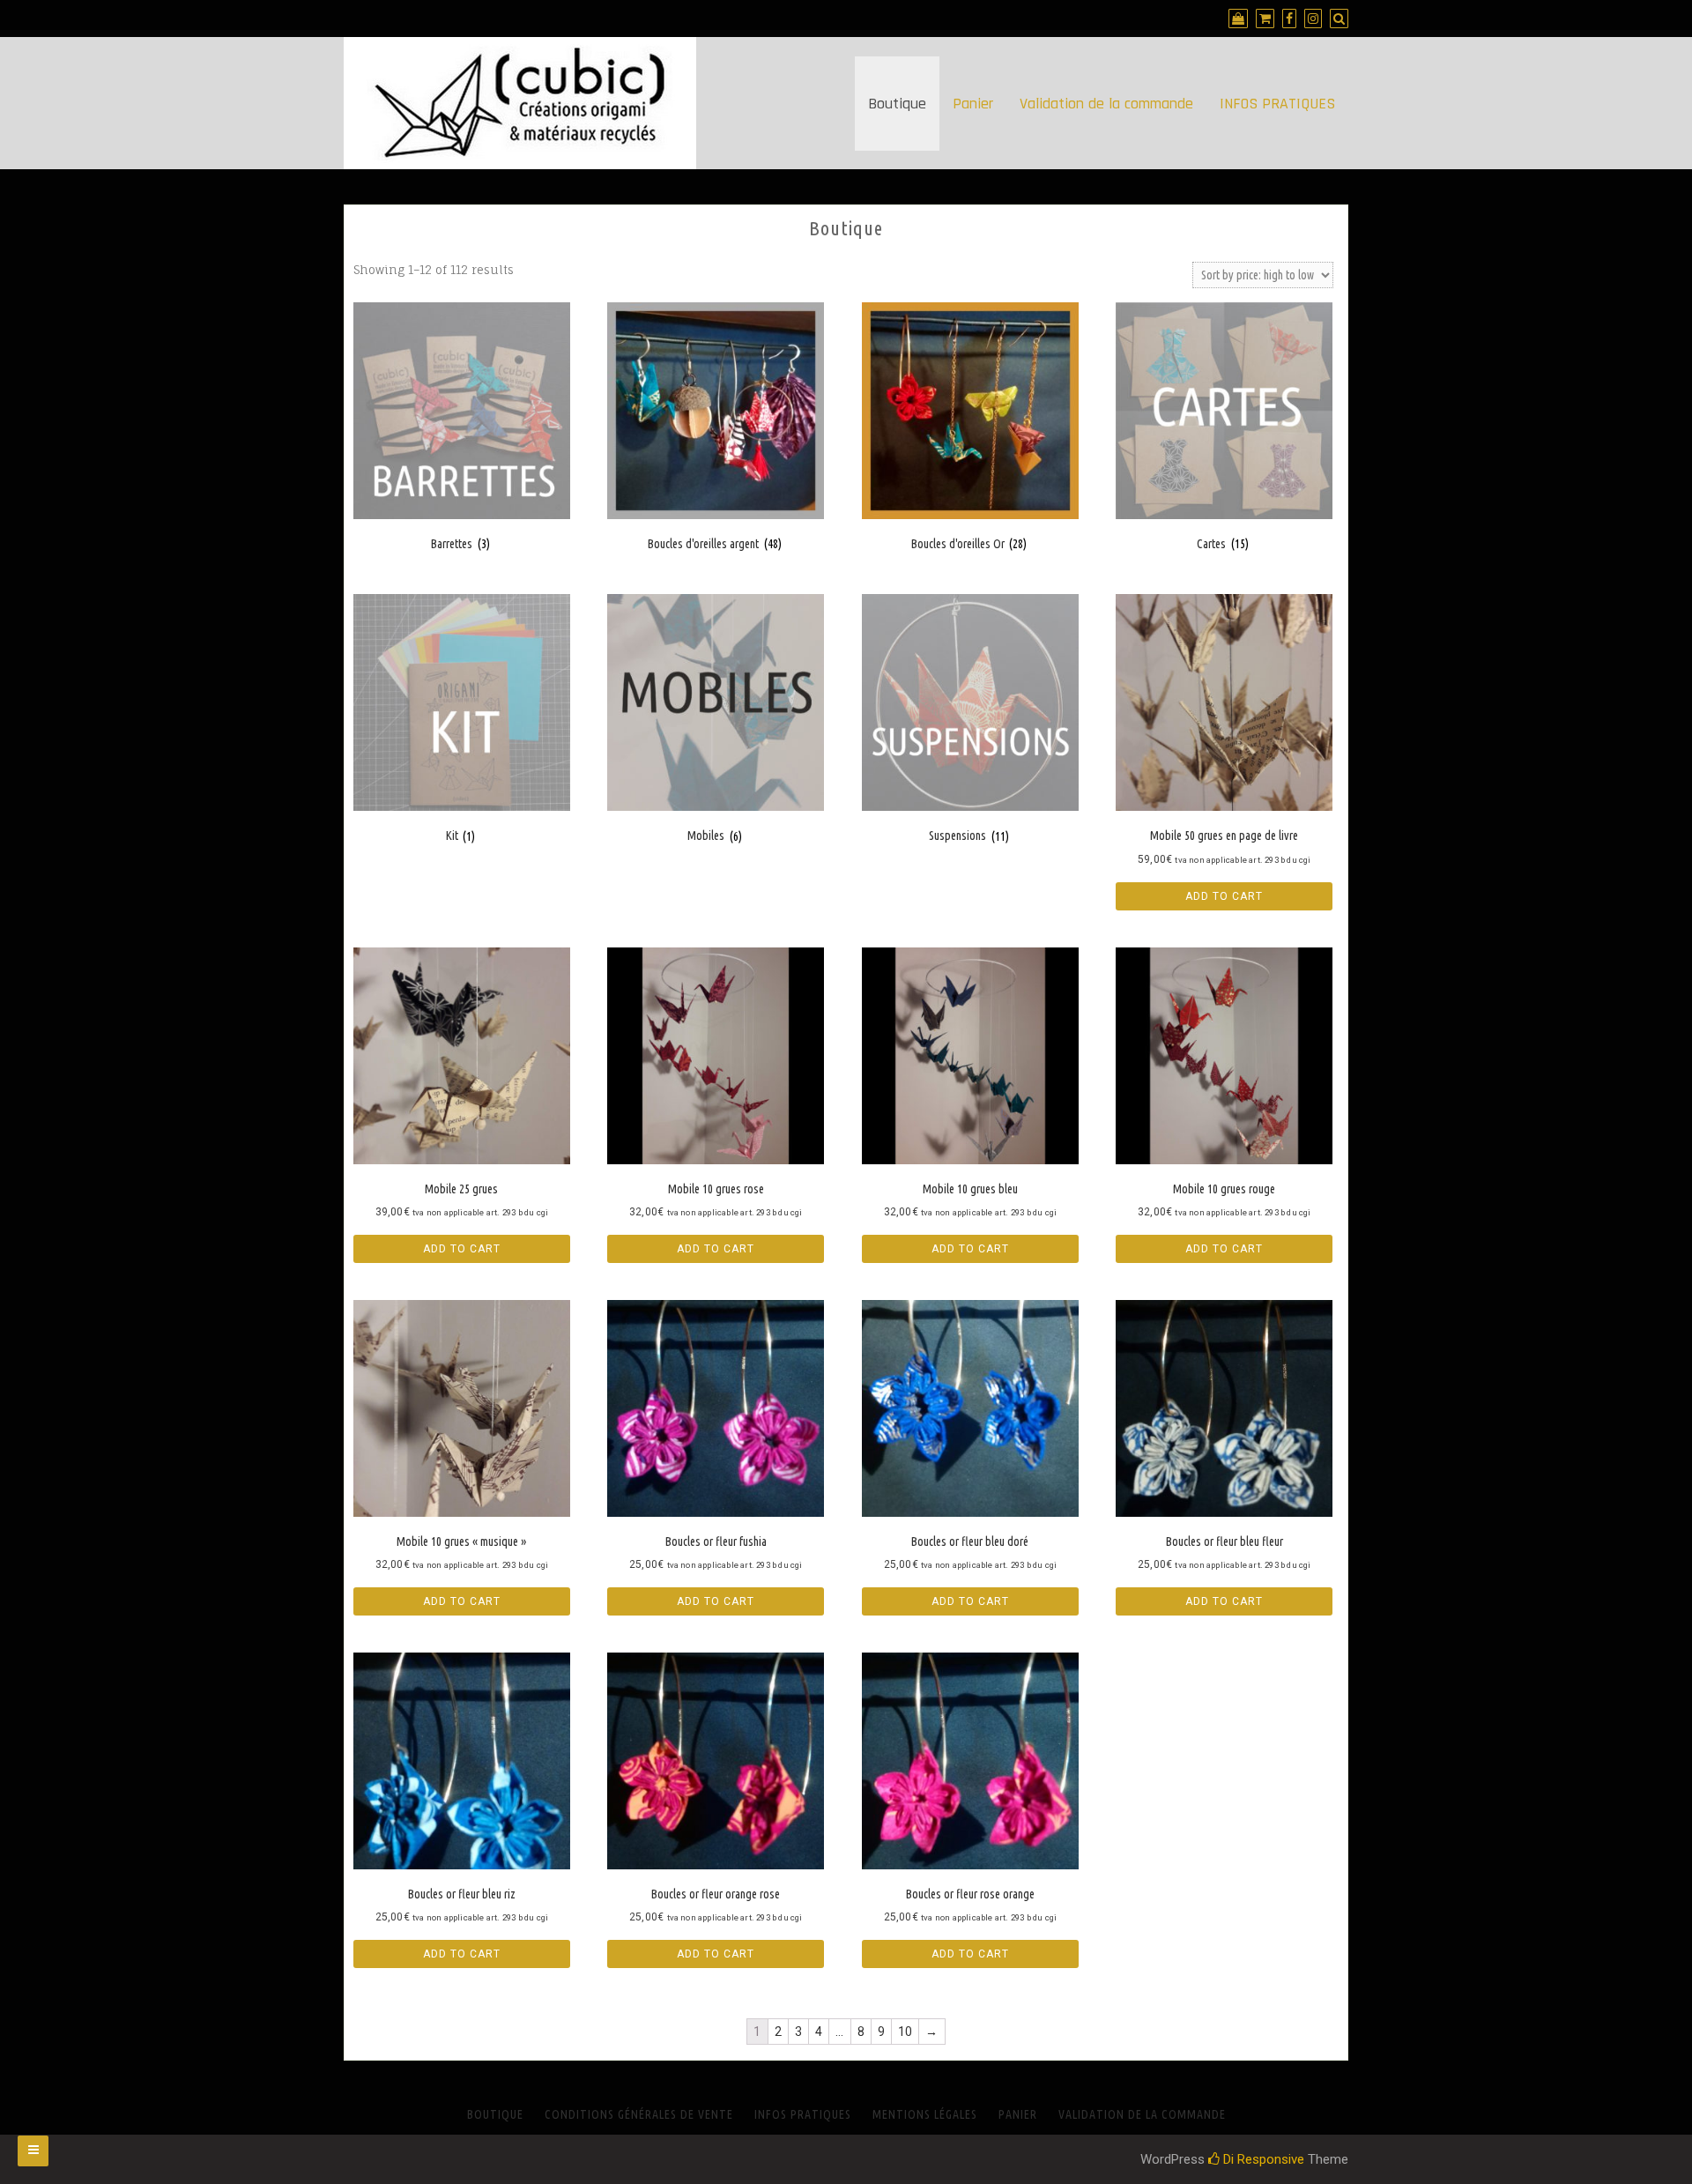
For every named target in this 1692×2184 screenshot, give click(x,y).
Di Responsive (1262, 2159)
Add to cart (1224, 896)
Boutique (897, 104)
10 (905, 2032)
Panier (973, 104)
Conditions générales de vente (639, 2114)
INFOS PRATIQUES (1277, 104)
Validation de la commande (1106, 104)
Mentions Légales (925, 2114)
